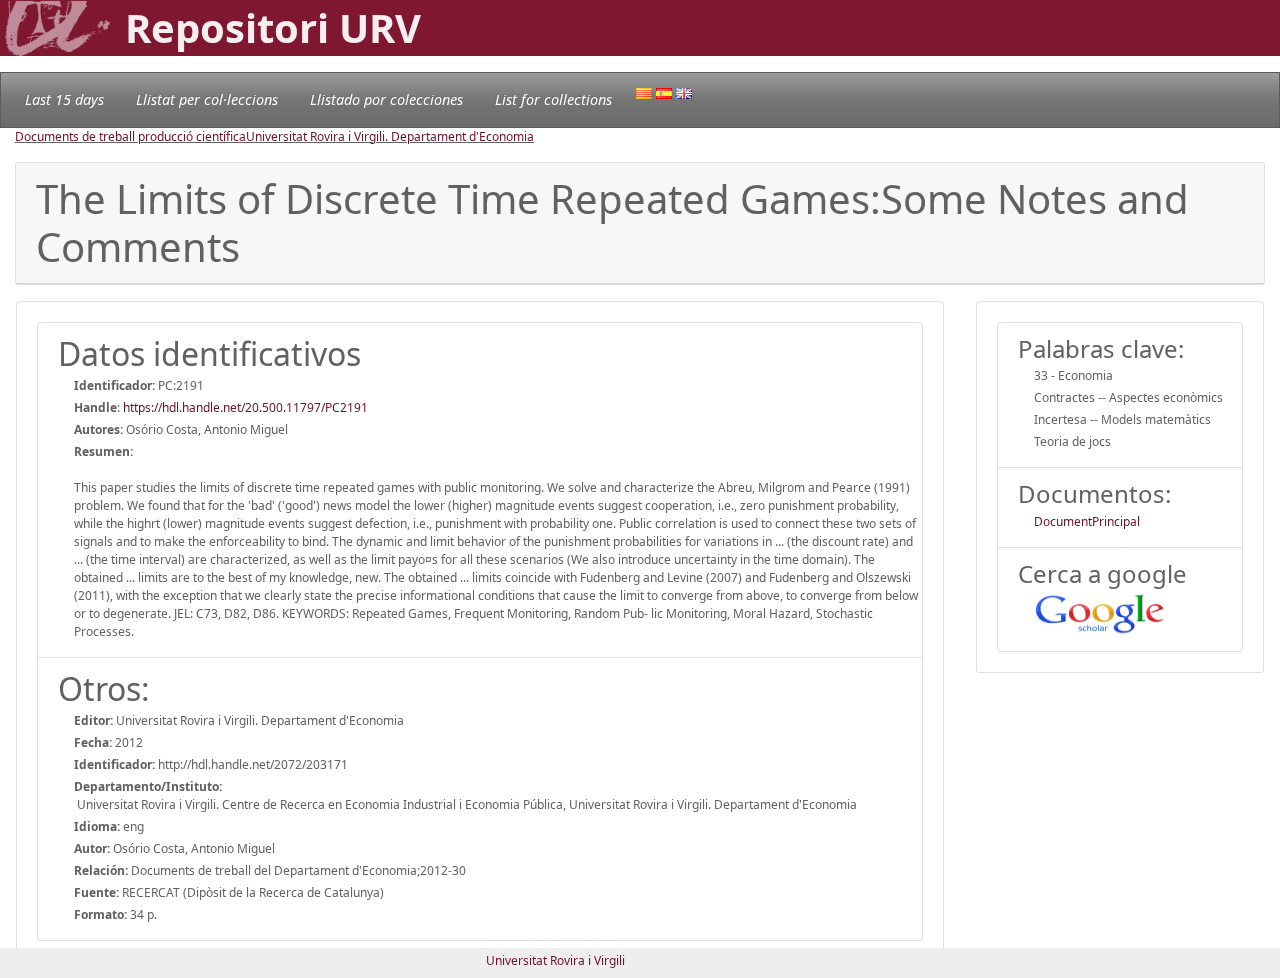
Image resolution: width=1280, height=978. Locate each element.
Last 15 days (64, 99)
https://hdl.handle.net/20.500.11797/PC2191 (245, 407)
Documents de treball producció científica (130, 136)
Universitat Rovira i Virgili (555, 960)
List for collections (553, 99)
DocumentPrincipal (1087, 521)
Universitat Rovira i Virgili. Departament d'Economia (390, 136)
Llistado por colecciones (386, 99)
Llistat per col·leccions (207, 99)
